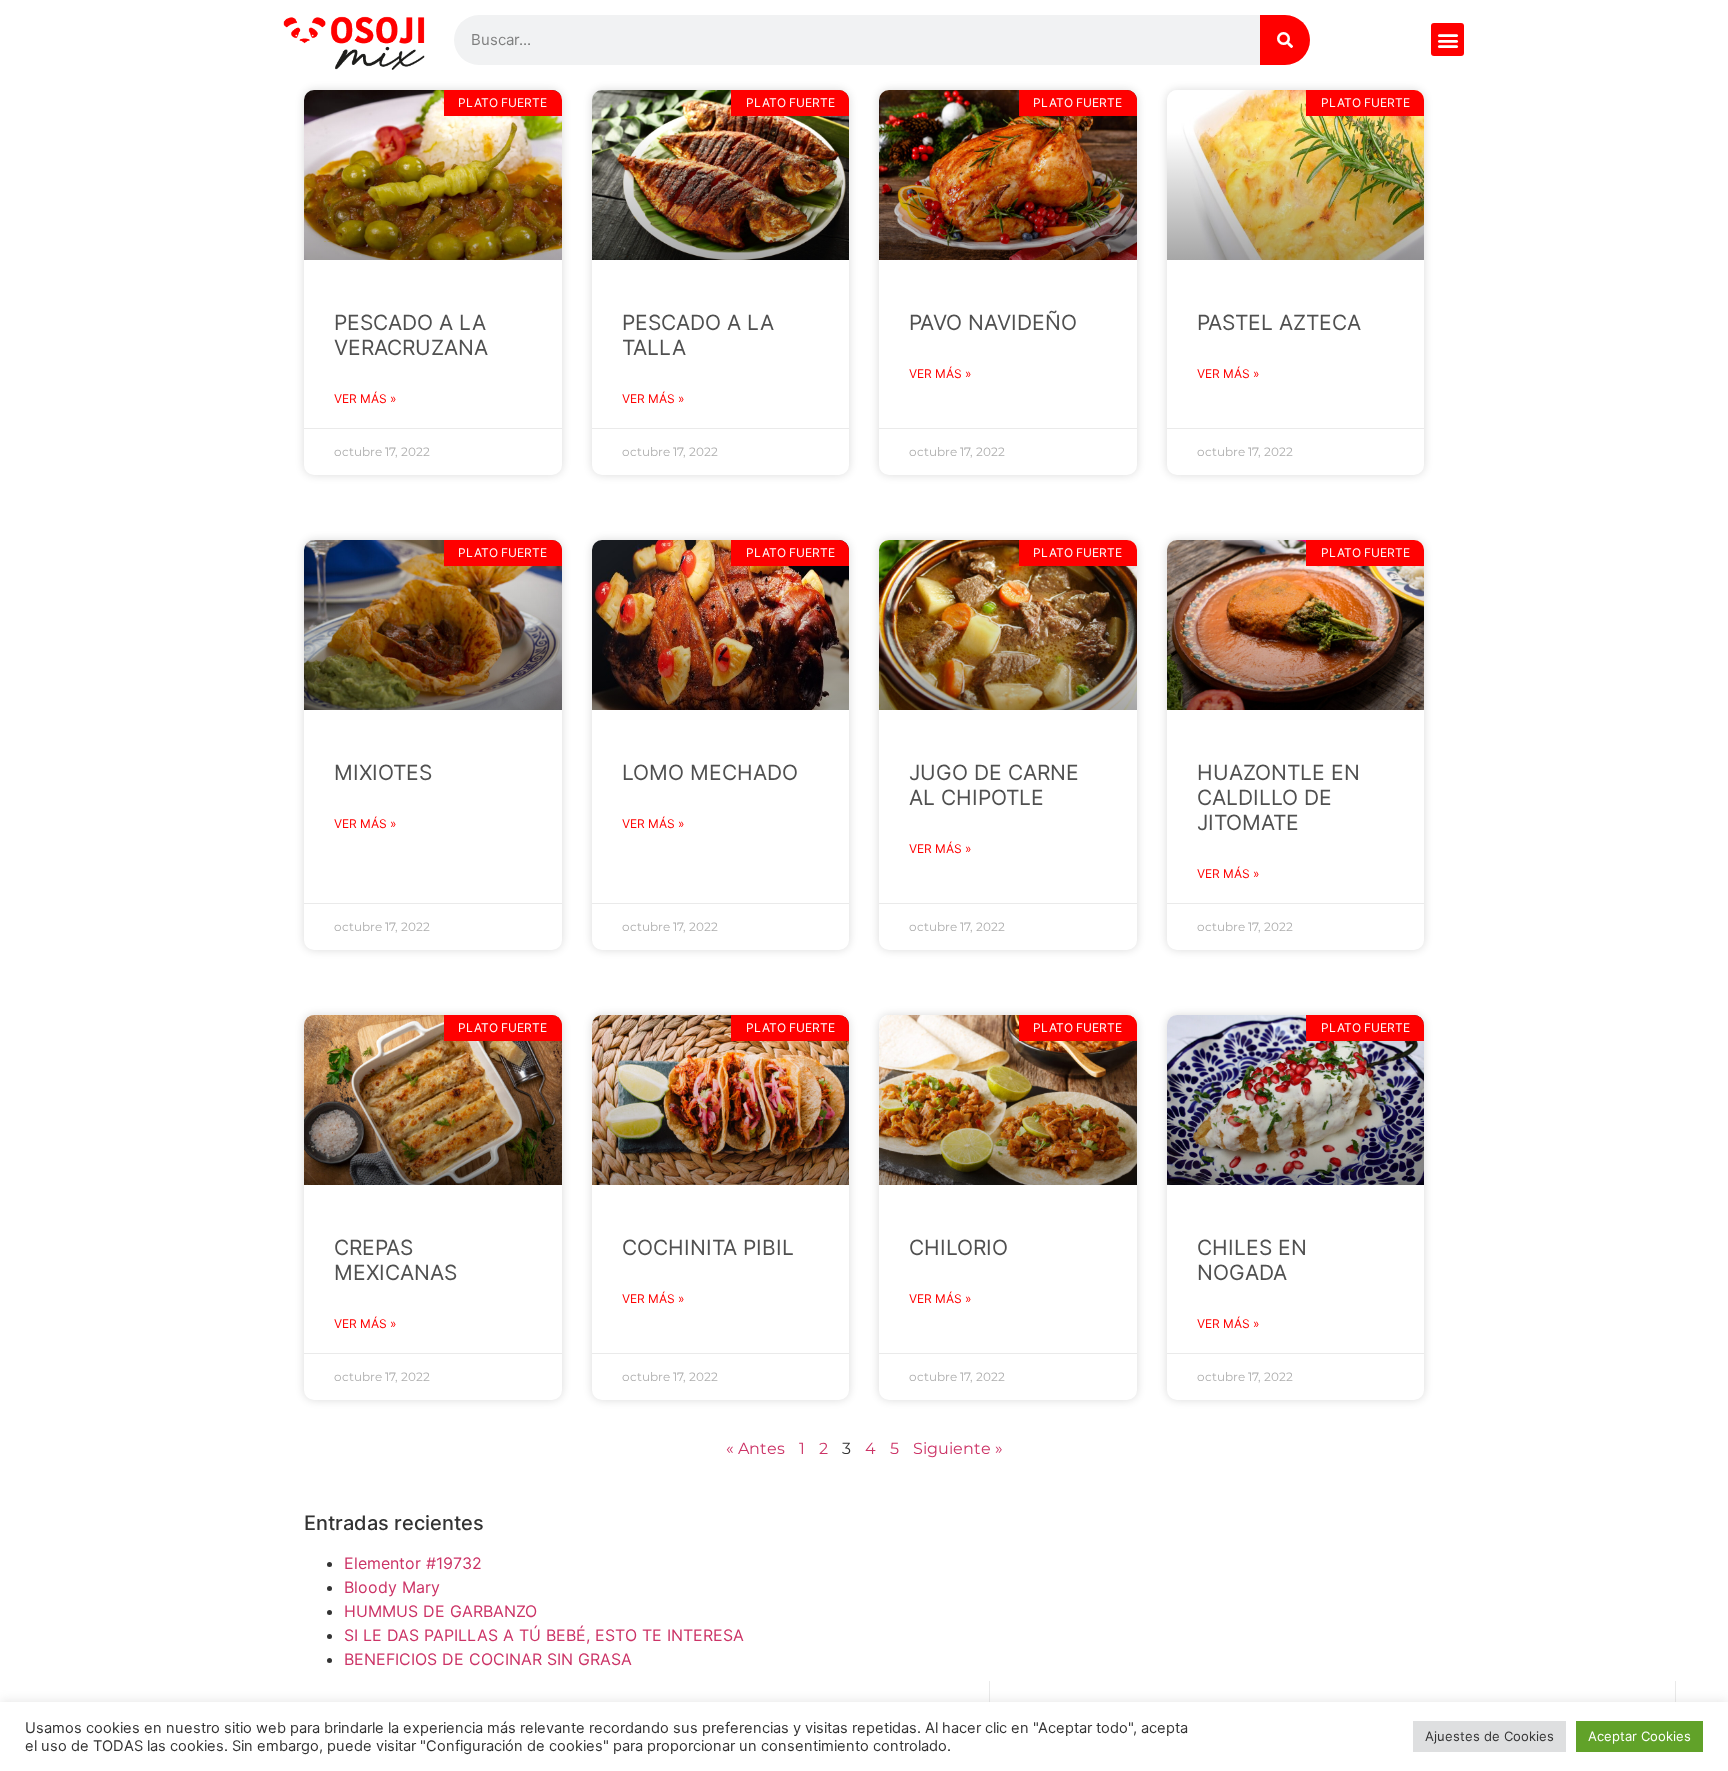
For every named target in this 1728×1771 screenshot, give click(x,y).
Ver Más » (365, 398)
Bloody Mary (392, 1587)
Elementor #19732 (413, 1563)
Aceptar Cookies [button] (1639, 1736)
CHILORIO (958, 1247)
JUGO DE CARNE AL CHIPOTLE (994, 785)
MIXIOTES (383, 772)
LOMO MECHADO (710, 772)
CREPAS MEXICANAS (395, 1260)
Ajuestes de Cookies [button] (1489, 1736)
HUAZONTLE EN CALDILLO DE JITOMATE (1278, 797)
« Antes (755, 1448)
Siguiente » (958, 1448)
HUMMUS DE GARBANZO (440, 1611)
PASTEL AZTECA (1279, 322)
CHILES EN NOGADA (1252, 1260)
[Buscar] (1285, 40)
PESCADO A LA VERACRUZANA (411, 335)
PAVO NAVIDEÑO (993, 322)
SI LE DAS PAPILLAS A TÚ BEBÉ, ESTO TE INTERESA (544, 1635)
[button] (1447, 39)
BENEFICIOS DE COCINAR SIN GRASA (488, 1659)
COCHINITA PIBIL (708, 1247)
